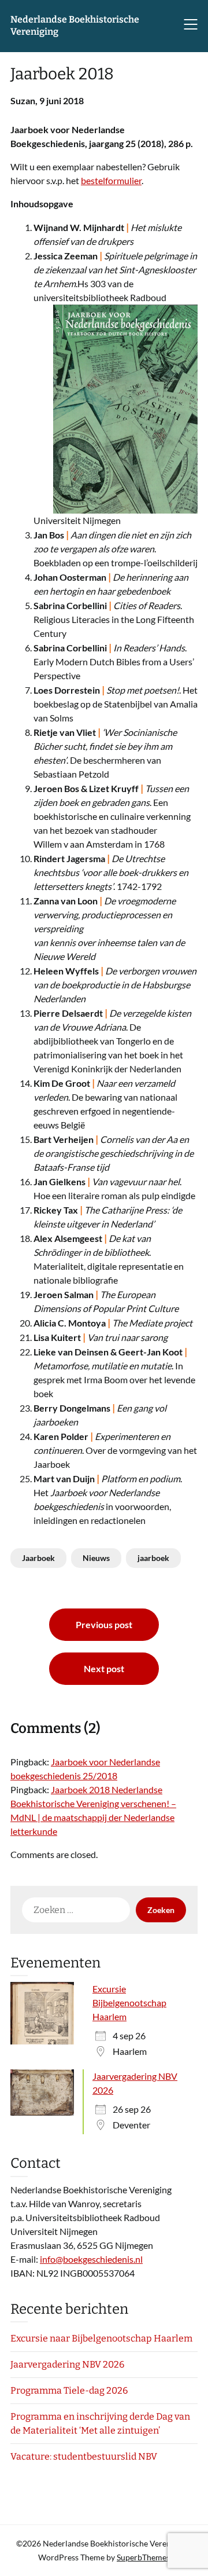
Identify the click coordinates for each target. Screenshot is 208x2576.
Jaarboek (38, 1558)
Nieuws (96, 1558)
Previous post (104, 1624)
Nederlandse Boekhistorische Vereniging (75, 25)
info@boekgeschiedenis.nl (91, 2259)
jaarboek (153, 1558)
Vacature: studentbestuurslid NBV (84, 2456)
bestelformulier (111, 180)
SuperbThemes (143, 2557)
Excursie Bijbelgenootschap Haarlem (129, 2002)
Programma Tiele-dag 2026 (69, 2390)
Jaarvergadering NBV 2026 (67, 2364)
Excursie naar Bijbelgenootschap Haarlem (101, 2338)
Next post (104, 1668)
